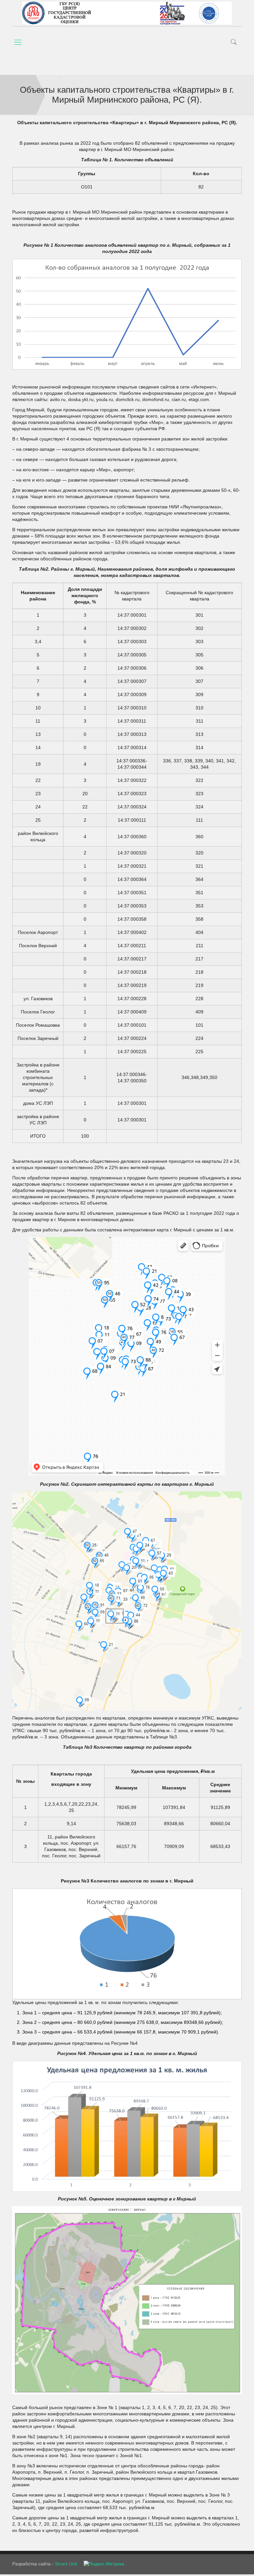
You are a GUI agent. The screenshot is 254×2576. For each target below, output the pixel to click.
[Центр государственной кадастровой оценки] (127, 13)
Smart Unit (66, 2564)
